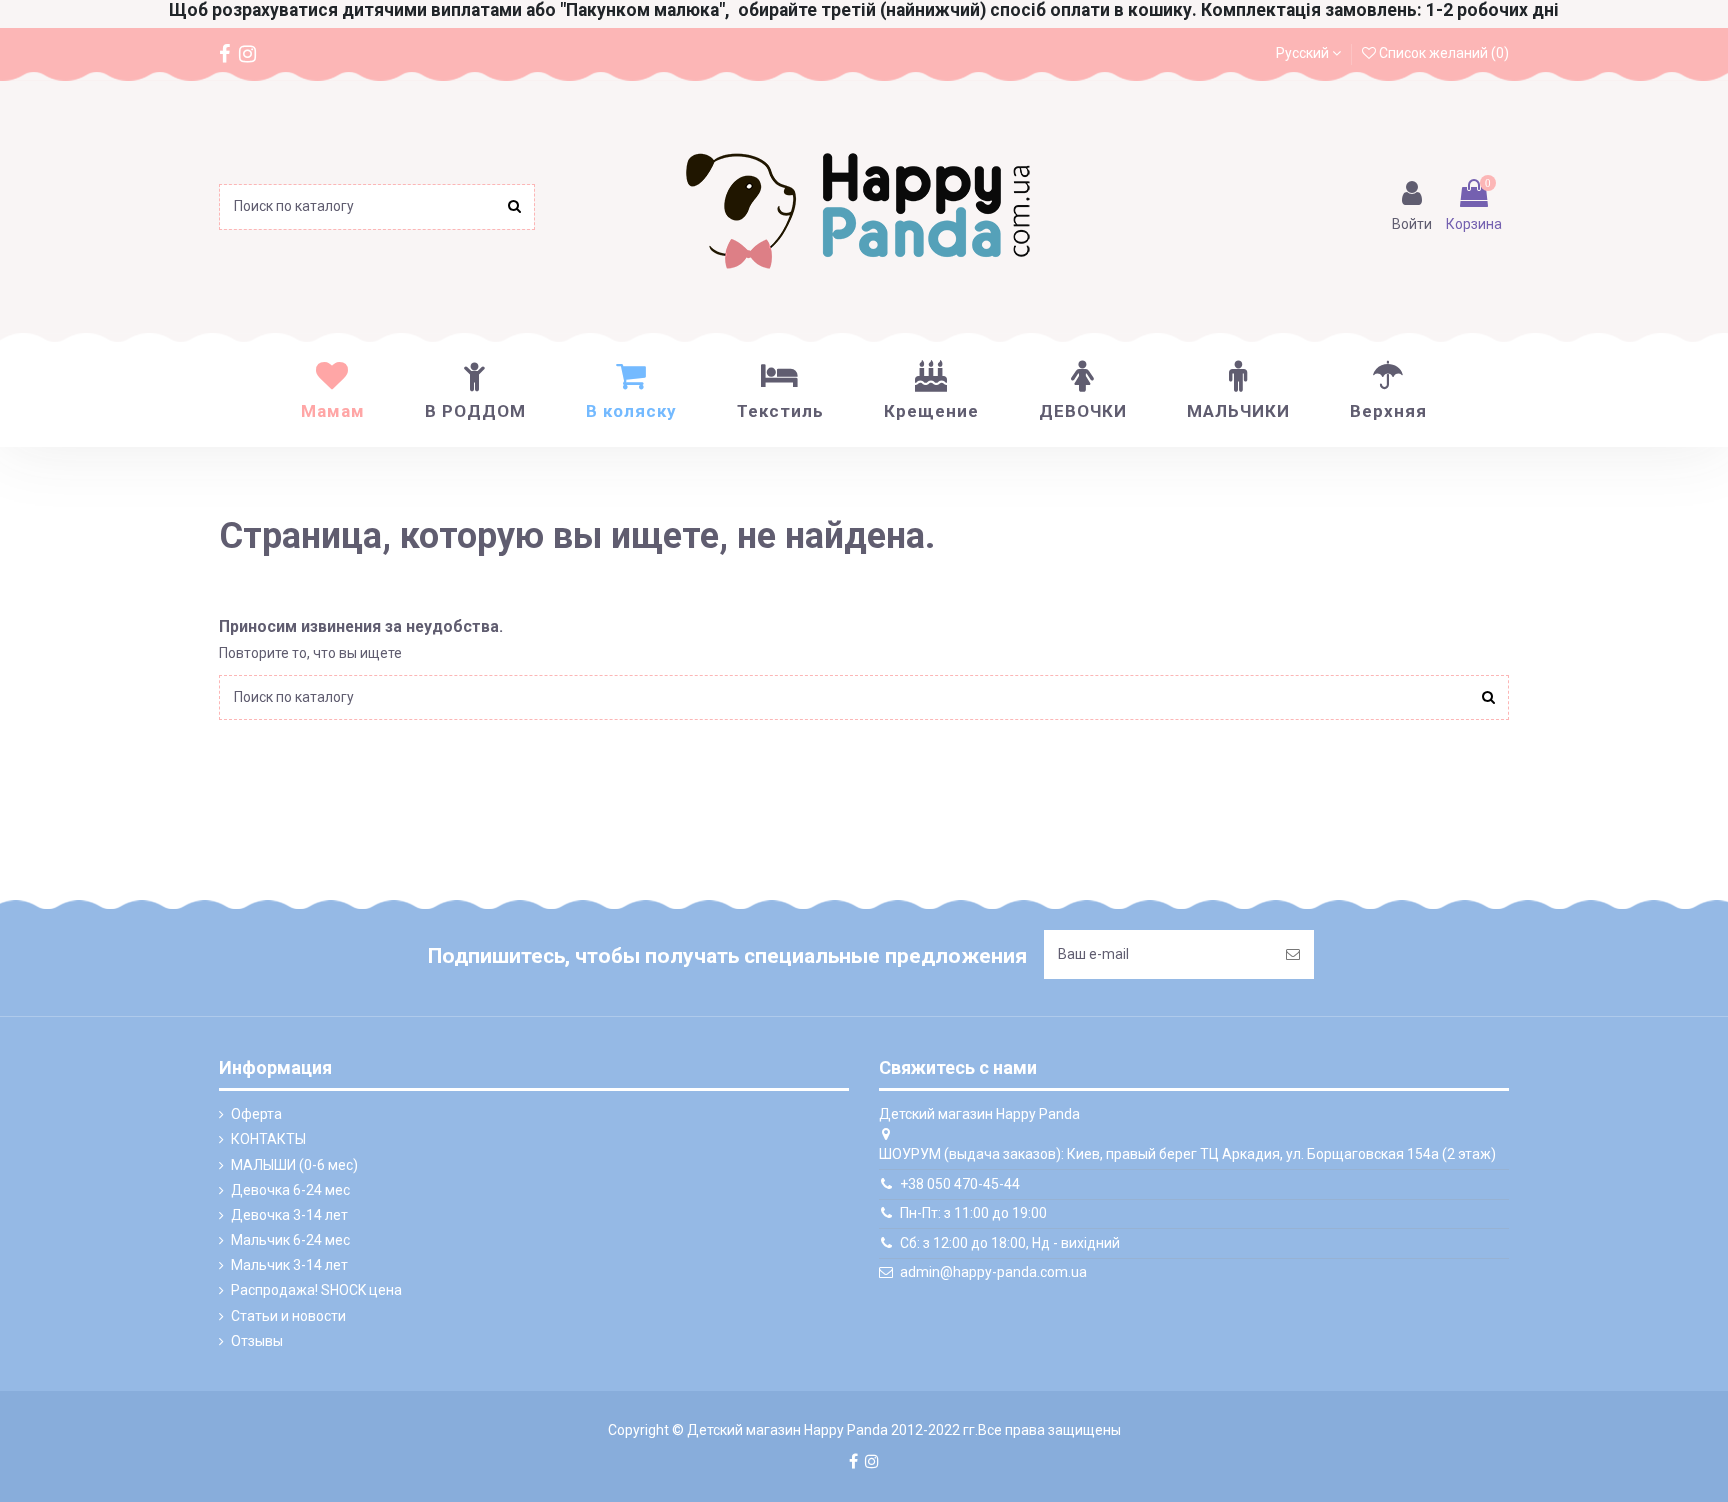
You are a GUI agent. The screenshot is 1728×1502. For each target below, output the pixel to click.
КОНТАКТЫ (268, 1139)
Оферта (256, 1114)
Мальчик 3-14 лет (289, 1265)
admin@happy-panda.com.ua (993, 1272)
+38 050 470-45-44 (960, 1184)
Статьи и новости (288, 1316)
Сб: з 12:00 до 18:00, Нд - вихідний (1010, 1243)
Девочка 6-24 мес (290, 1190)
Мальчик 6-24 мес (290, 1240)
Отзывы (257, 1341)
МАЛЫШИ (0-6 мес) (294, 1165)
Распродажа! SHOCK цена (316, 1290)
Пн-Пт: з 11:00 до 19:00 (973, 1213)
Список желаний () (1442, 53)
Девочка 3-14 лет (289, 1215)
